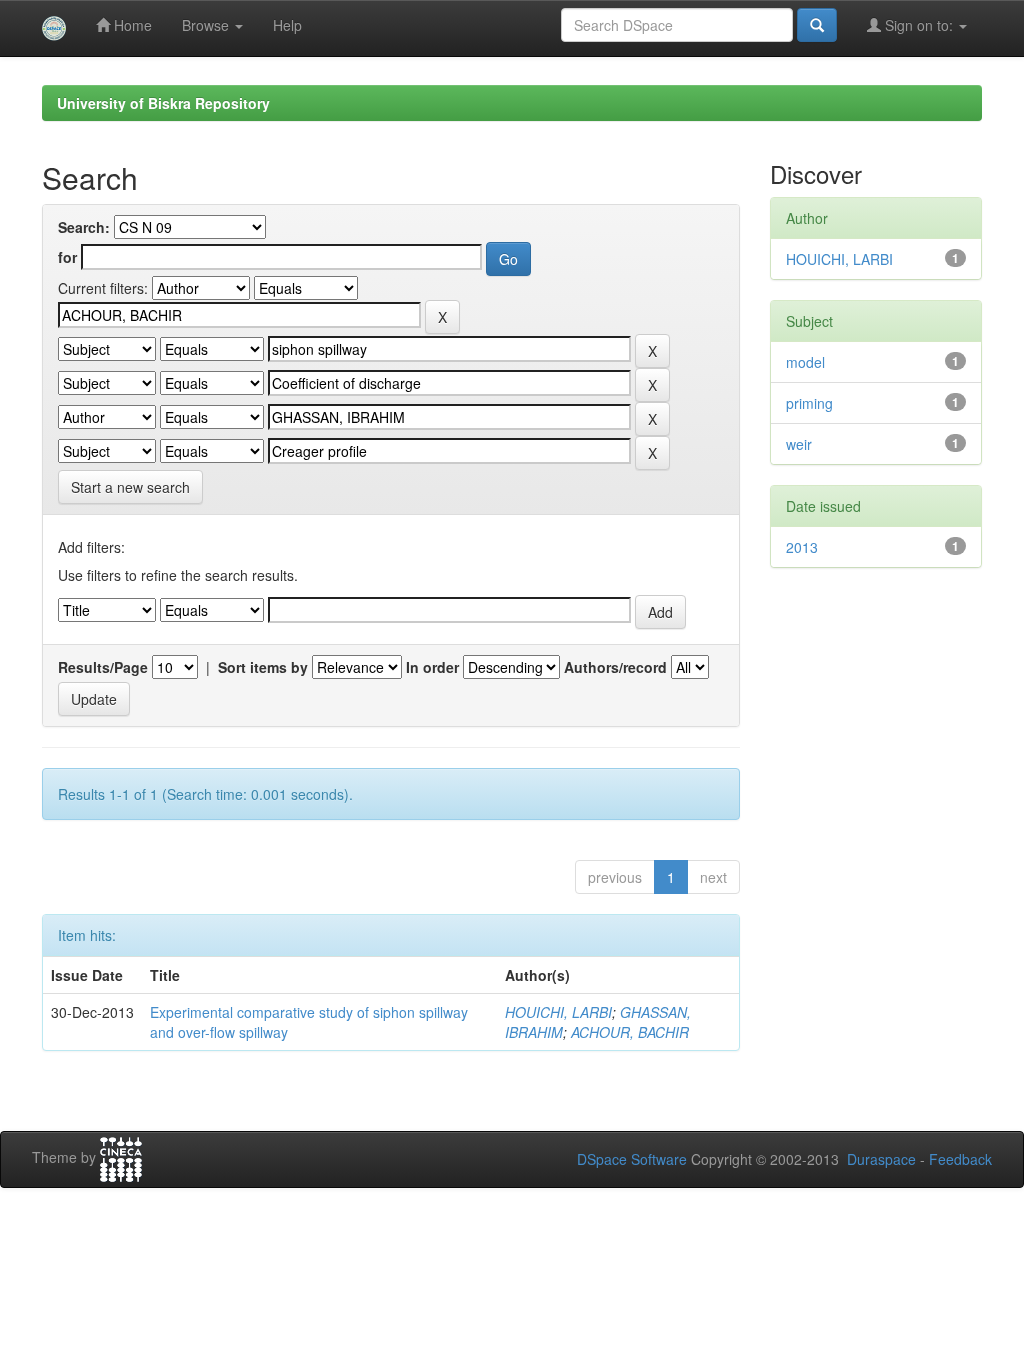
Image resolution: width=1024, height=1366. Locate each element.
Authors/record (615, 667)
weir (799, 444)
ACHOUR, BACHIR (630, 1032)
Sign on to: (919, 25)
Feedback (960, 1159)
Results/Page (103, 667)
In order (432, 667)
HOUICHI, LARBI (558, 1012)
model (805, 362)
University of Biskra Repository (163, 103)
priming (809, 403)
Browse (207, 25)
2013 (802, 547)
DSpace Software (632, 1159)
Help (287, 25)
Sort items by (263, 667)
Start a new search (130, 487)
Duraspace (881, 1159)
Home (131, 25)
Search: (84, 227)
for (67, 257)
